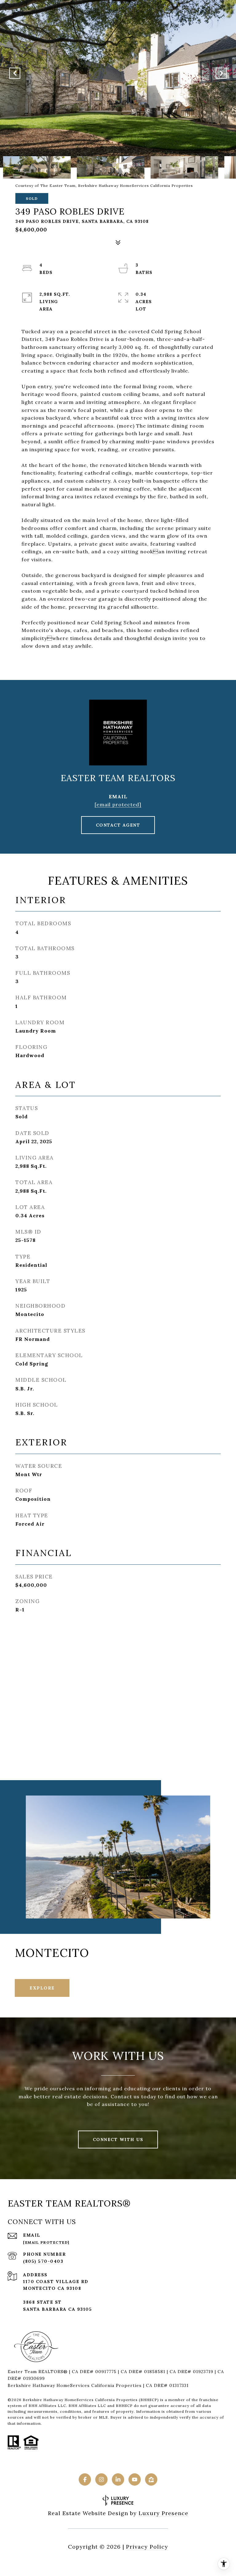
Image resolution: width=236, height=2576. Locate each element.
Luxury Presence (163, 2513)
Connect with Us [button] (118, 2139)
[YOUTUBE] (135, 2479)
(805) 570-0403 (43, 2261)
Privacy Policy (147, 2547)
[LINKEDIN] (118, 2479)
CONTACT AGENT (118, 825)
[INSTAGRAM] (101, 2479)
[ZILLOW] (151, 2479)
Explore (42, 1988)
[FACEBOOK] (85, 2479)
